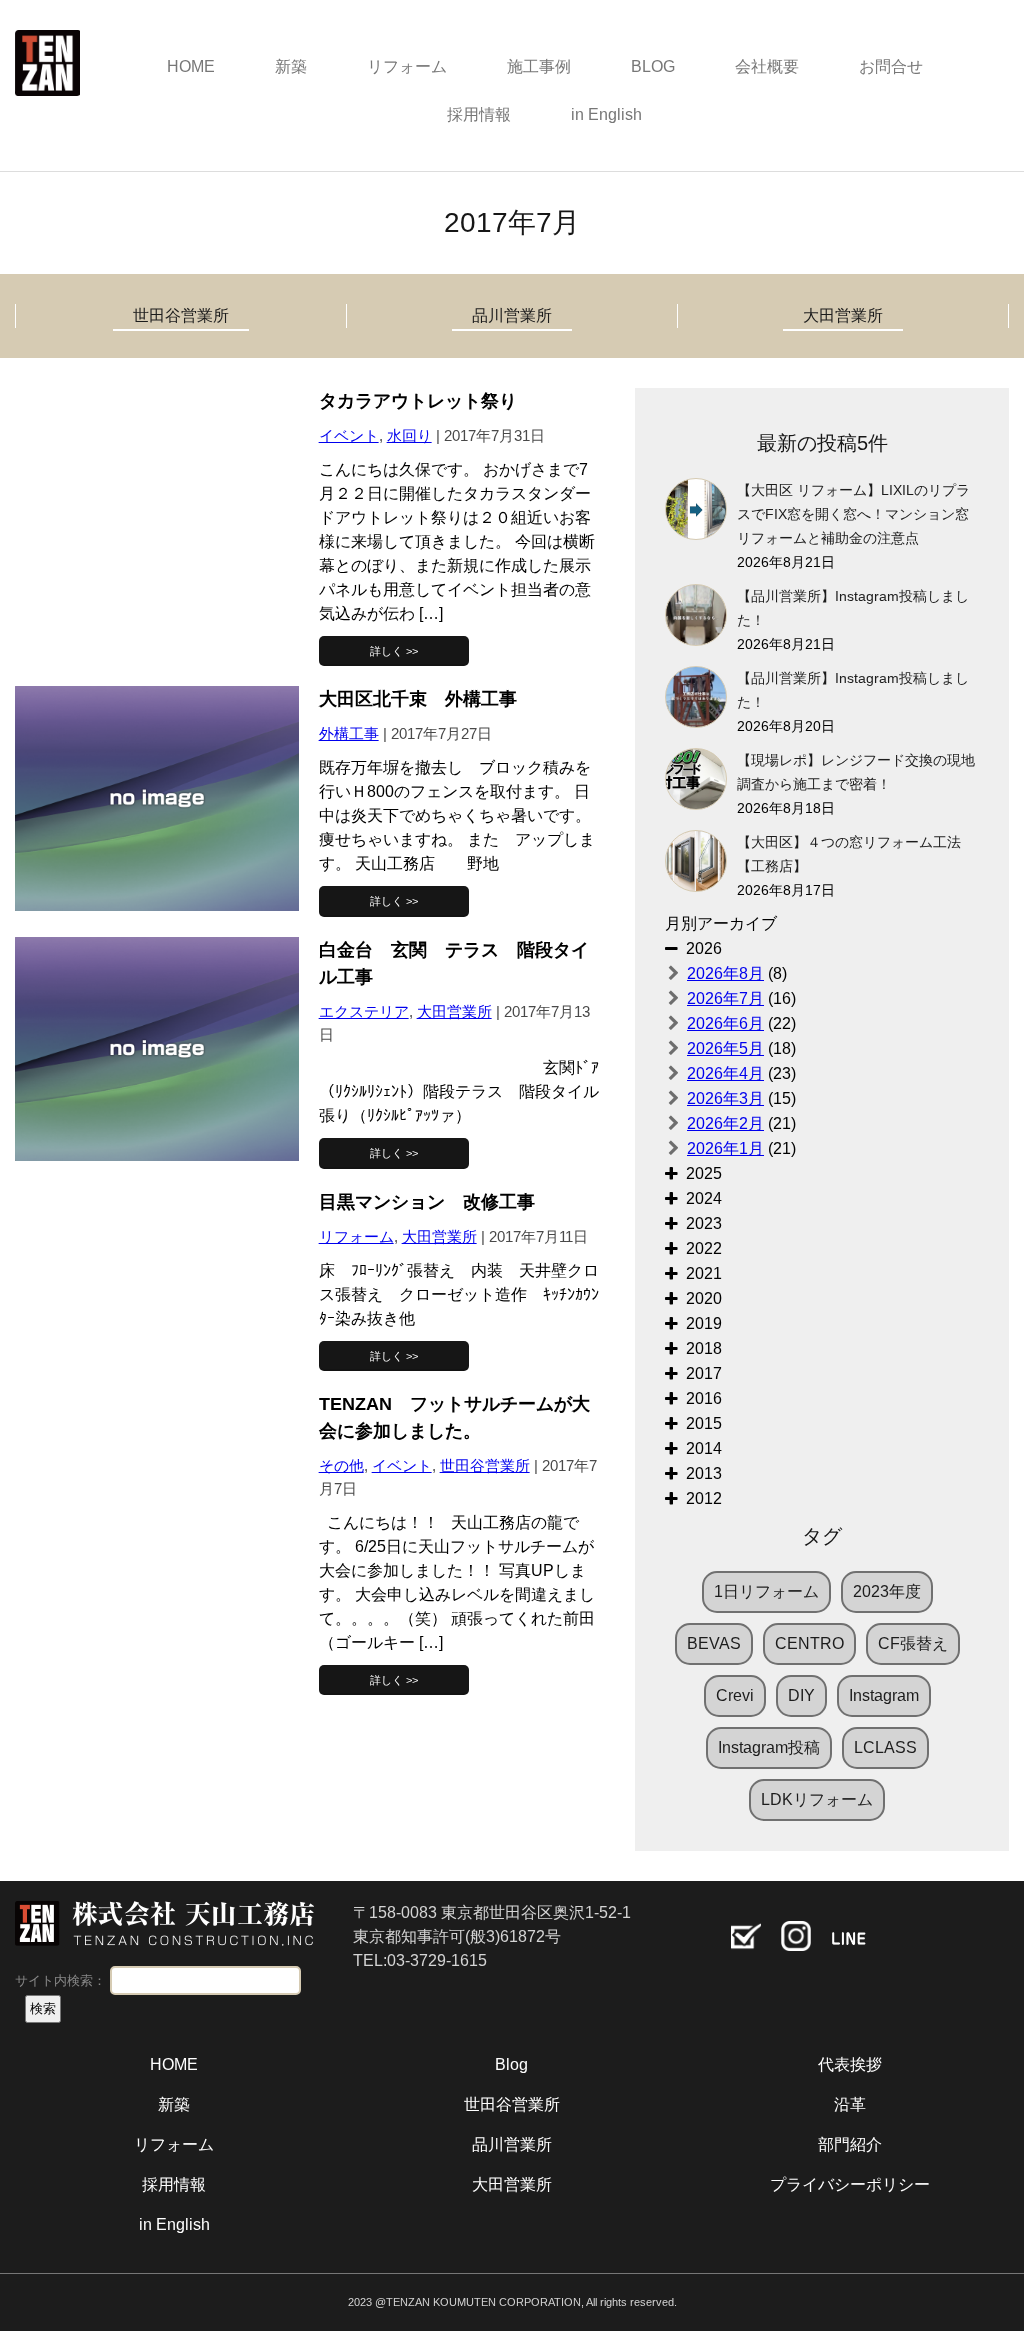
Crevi (735, 1695)
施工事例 (539, 66)
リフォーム (407, 66)
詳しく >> (394, 651)
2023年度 (887, 1591)
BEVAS (714, 1643)
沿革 (850, 2104)
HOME (191, 66)
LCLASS (885, 1747)
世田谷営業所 (181, 315)
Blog (511, 2064)
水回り (409, 435)
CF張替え (913, 1643)
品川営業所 (512, 315)
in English (606, 114)
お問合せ (891, 66)
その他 (341, 1465)
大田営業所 (843, 315)
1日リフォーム (766, 1591)
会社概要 (767, 66)
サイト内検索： (60, 1980)
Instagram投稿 (769, 1747)
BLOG (653, 66)
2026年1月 (725, 1148)
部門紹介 (850, 2144)
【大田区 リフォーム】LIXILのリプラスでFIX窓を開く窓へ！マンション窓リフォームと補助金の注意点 (853, 514)
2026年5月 (725, 1048)
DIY (801, 1695)
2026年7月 (725, 998)
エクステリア (364, 1011)
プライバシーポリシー (850, 2184)
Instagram (884, 1695)
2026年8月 (725, 973)
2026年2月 (725, 1123)
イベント (349, 435)
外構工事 (349, 733)
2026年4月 (725, 1073)
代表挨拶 (850, 2064)
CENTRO (809, 1643)
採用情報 (479, 114)
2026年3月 (725, 1098)
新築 (291, 66)
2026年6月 (725, 1023)
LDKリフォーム (817, 1799)
